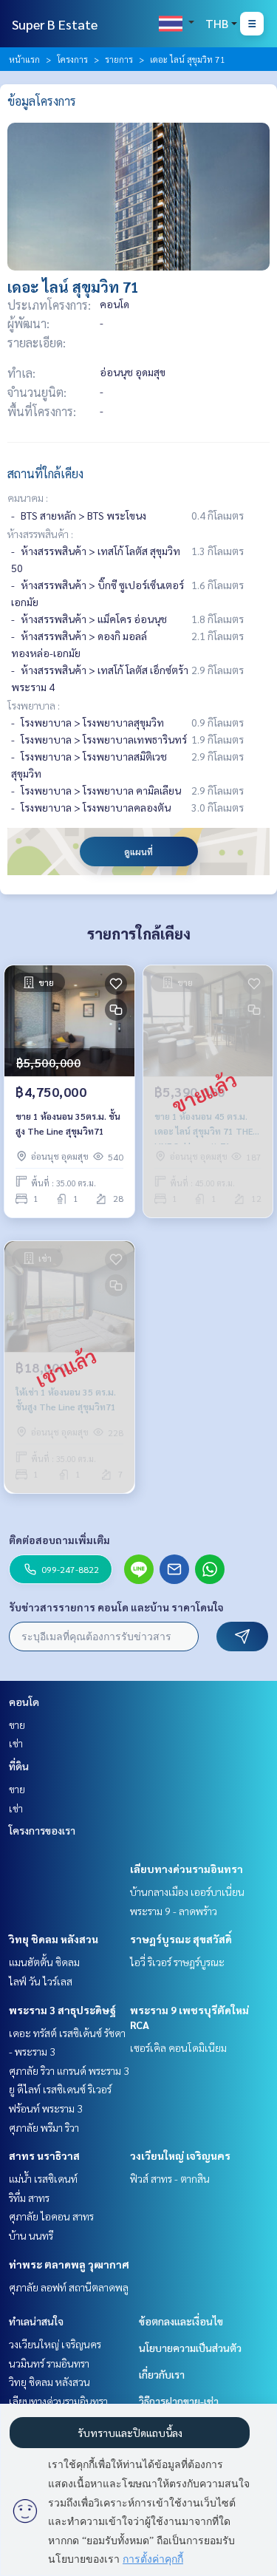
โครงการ (72, 59)
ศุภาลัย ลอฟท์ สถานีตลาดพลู (69, 2287)
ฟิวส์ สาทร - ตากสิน (170, 2178)
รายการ (119, 59)
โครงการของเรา (42, 1830)
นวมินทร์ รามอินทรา (49, 2363)
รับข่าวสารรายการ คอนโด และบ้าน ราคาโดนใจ (116, 1607)
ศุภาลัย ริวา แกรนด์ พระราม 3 (69, 2070)
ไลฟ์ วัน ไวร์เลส (41, 1981)
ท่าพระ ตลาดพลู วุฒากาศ (69, 2264)
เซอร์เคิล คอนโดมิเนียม (178, 2047)
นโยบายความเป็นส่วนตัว (190, 2348)
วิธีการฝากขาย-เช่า (179, 2401)
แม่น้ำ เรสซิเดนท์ (43, 2178)
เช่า (16, 1743)
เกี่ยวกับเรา (162, 2374)
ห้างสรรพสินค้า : (40, 534)
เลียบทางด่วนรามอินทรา (187, 1869)
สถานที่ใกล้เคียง (45, 473)
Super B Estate (55, 24)
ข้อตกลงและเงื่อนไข (181, 2321)
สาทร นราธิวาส (44, 2155)
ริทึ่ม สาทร (29, 2198)
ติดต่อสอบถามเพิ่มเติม (59, 1540)
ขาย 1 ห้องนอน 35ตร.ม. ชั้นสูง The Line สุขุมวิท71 (68, 1124)
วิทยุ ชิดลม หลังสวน (54, 1939)
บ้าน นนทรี (31, 2235)
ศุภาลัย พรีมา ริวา (44, 2127)
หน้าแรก (24, 59)
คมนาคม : (28, 497)
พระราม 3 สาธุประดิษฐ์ (62, 2010)
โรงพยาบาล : (34, 705)
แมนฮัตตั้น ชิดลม (44, 1962)
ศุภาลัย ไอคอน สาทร (51, 2216)
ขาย (17, 1724)
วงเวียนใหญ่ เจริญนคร (180, 2155)
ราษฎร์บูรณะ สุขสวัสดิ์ (181, 1939)
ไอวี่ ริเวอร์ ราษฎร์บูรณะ (177, 1962)
